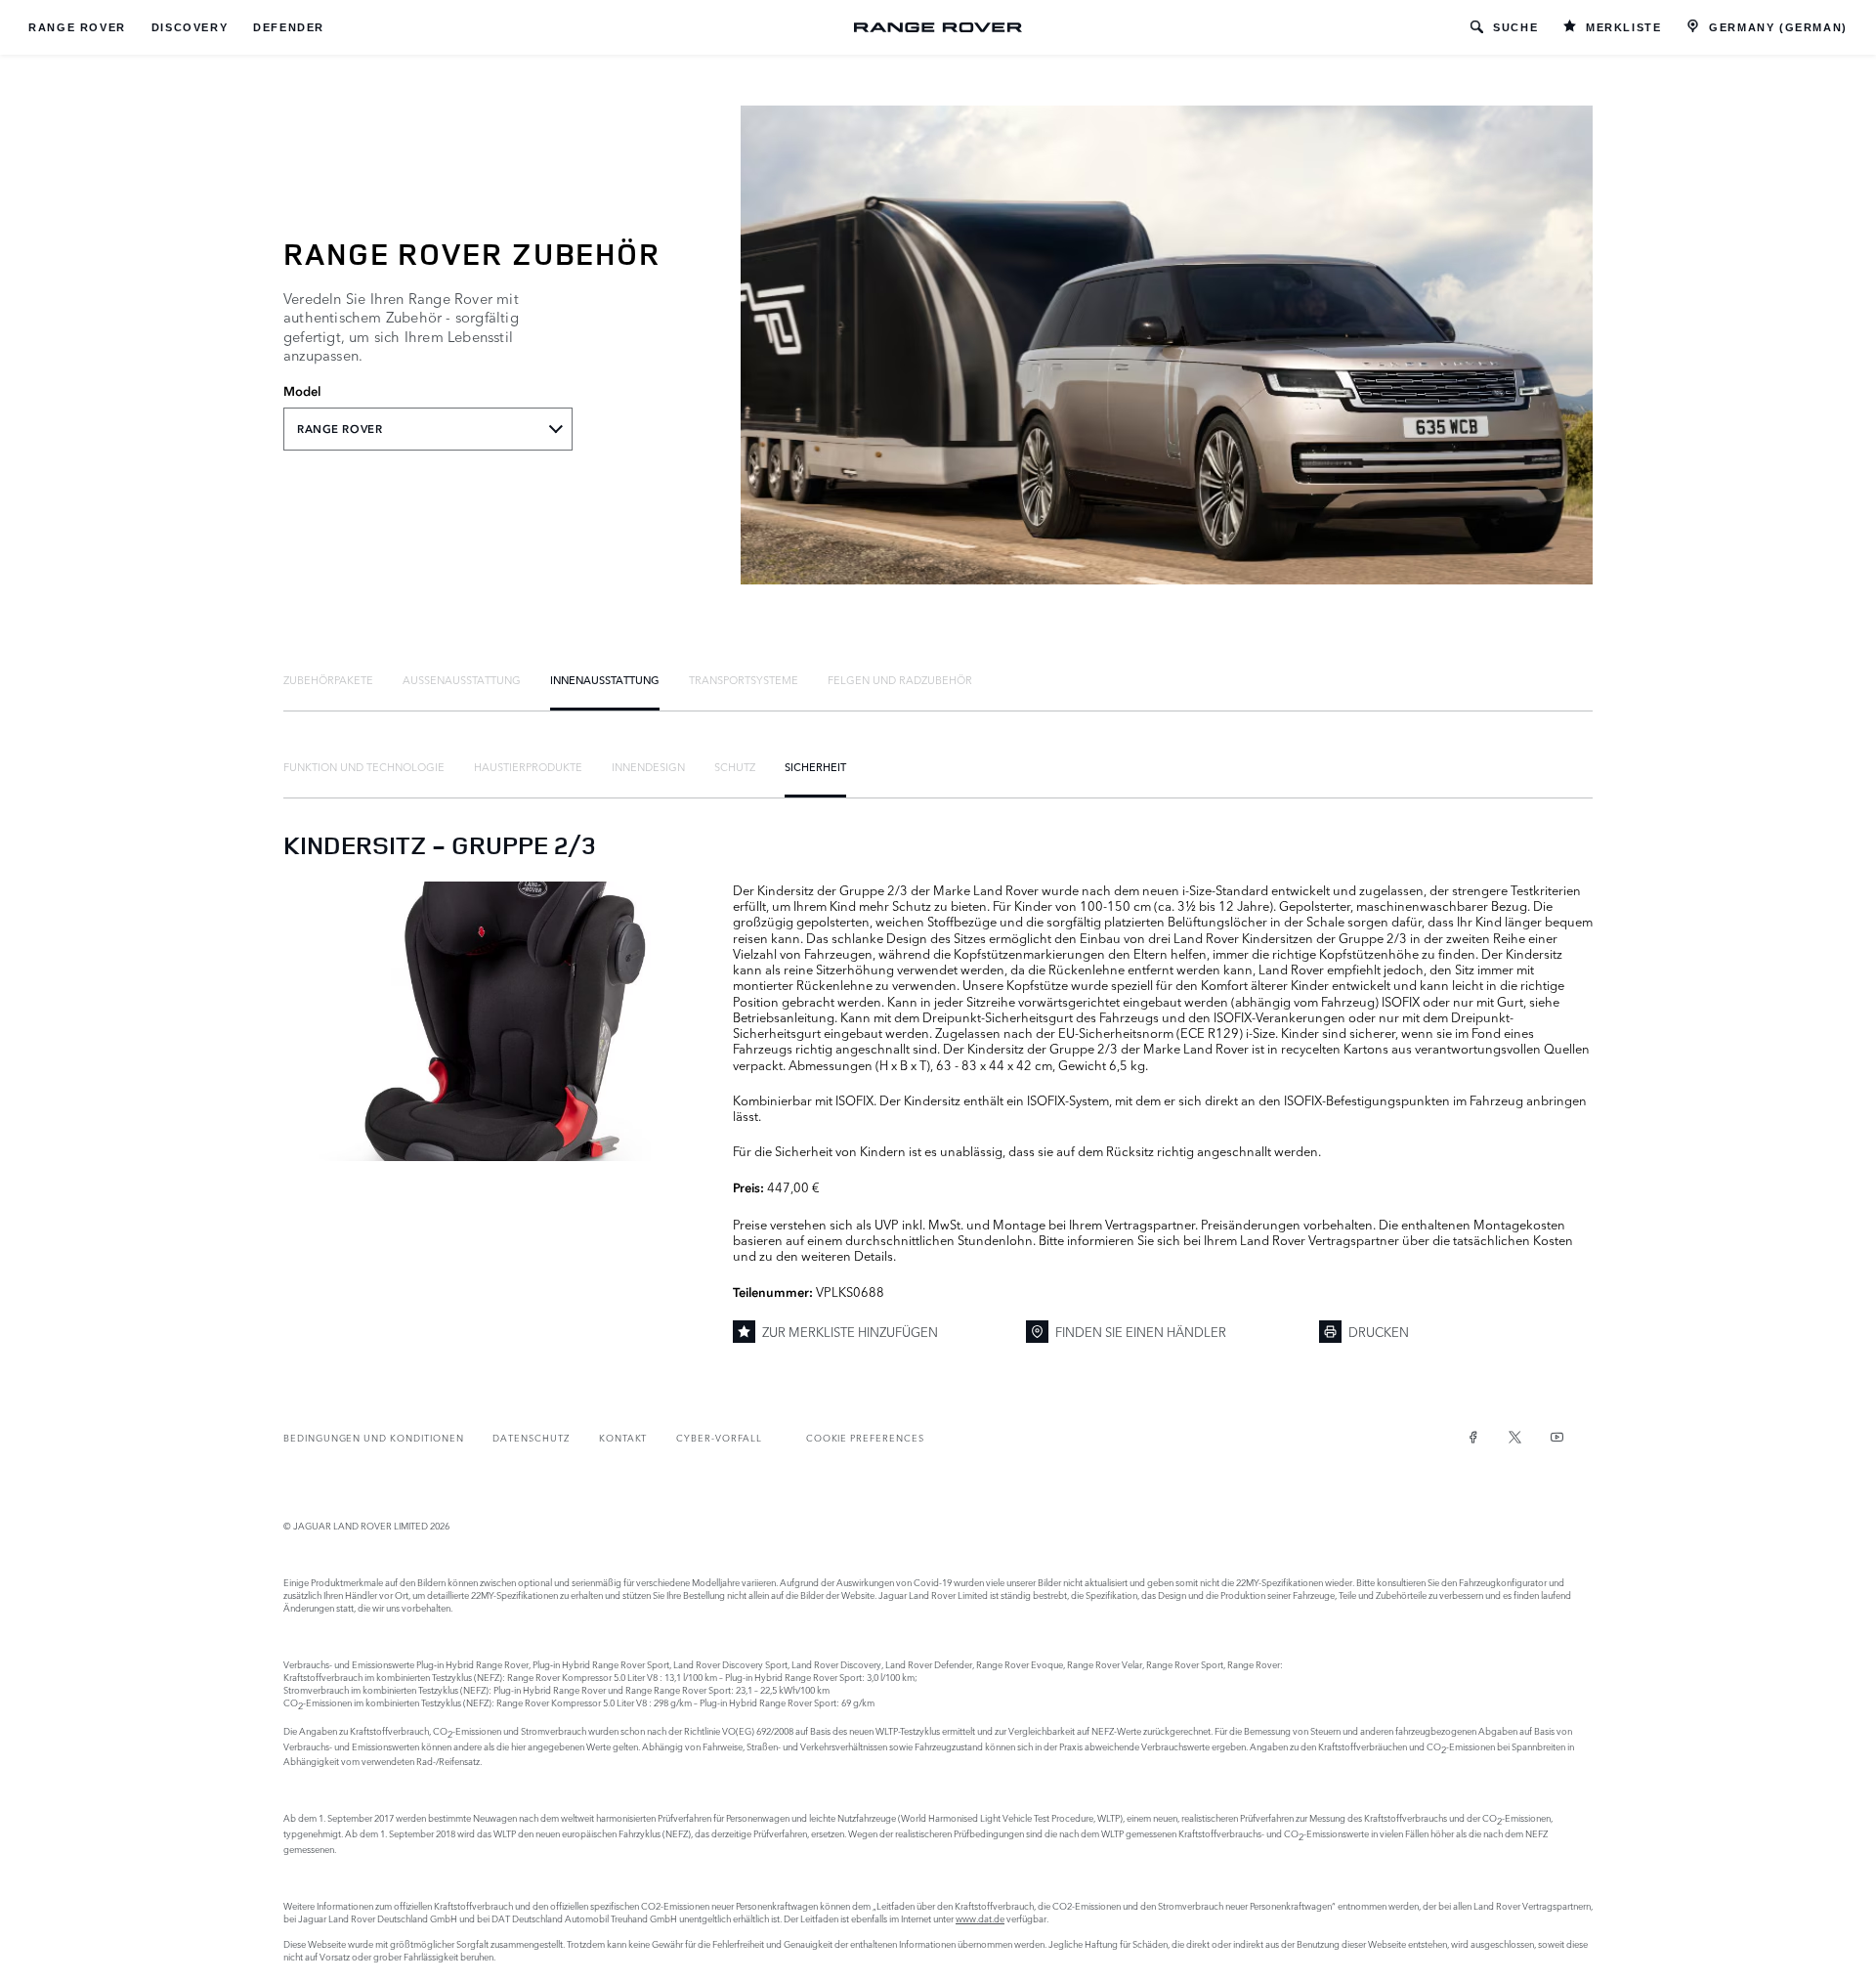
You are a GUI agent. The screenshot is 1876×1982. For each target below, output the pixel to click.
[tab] (328, 679)
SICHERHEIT (815, 766)
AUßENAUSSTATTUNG (462, 679)
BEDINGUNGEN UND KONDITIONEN (373, 1437)
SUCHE (1515, 27)
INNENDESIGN (648, 766)
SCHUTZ (735, 766)
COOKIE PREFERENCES (865, 1437)
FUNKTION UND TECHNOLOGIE (364, 766)
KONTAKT (623, 1437)
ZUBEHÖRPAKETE (328, 679)
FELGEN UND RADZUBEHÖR (900, 679)
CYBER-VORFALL (719, 1437)
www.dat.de (980, 1918)
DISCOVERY (190, 27)
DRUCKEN (1379, 1331)
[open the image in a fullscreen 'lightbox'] (498, 1021)
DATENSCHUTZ (531, 1437)
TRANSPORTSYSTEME (744, 679)
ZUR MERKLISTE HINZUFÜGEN (850, 1331)
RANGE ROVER (77, 27)
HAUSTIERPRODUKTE (528, 766)
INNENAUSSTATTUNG (605, 679)
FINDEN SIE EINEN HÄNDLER (1141, 1331)
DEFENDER (289, 27)
